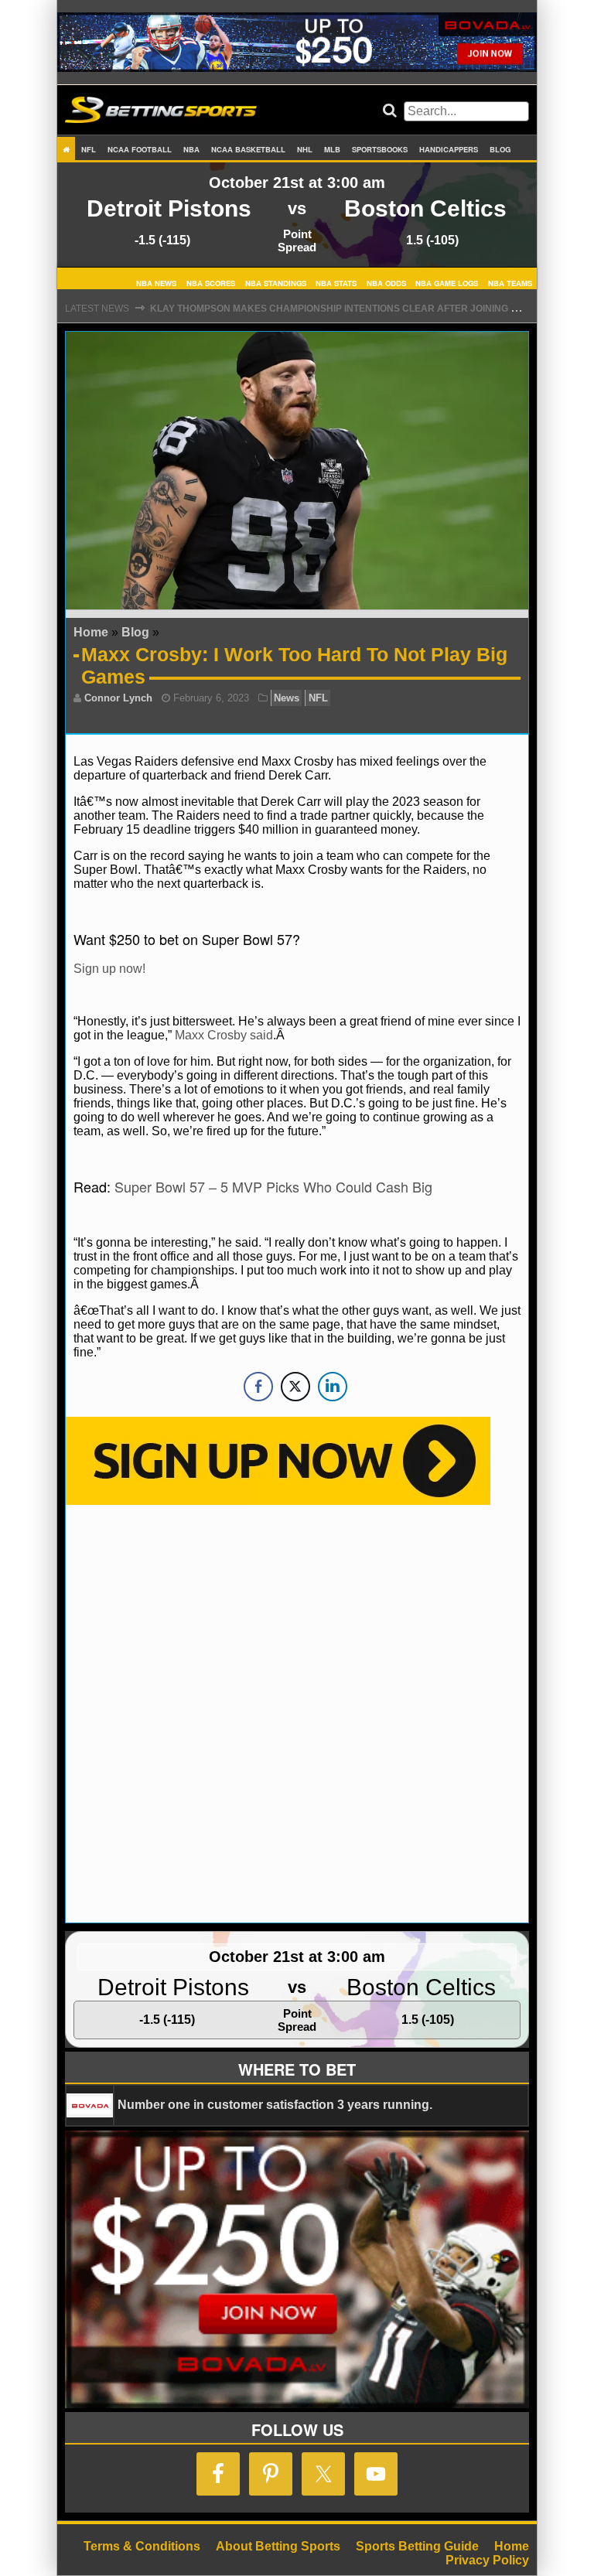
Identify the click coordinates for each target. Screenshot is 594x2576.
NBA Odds (386, 282)
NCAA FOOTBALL (140, 149)
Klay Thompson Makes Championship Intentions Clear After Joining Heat (343, 309)
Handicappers (449, 149)
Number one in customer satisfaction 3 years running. (275, 2105)
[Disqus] (297, 1712)
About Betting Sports (278, 2546)
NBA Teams (510, 282)
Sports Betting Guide (417, 2546)
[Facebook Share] (258, 1387)
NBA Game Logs (447, 282)
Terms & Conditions (142, 2546)
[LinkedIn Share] (333, 1387)
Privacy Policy (487, 2560)
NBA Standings (276, 282)
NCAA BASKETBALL (248, 149)
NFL (89, 149)
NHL (305, 149)
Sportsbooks (380, 149)
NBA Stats (336, 282)
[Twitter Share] (295, 1387)
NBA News (156, 282)
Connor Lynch (118, 698)
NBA (191, 149)
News (287, 698)
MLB (332, 149)
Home (91, 632)
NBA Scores (211, 282)
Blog (500, 149)
